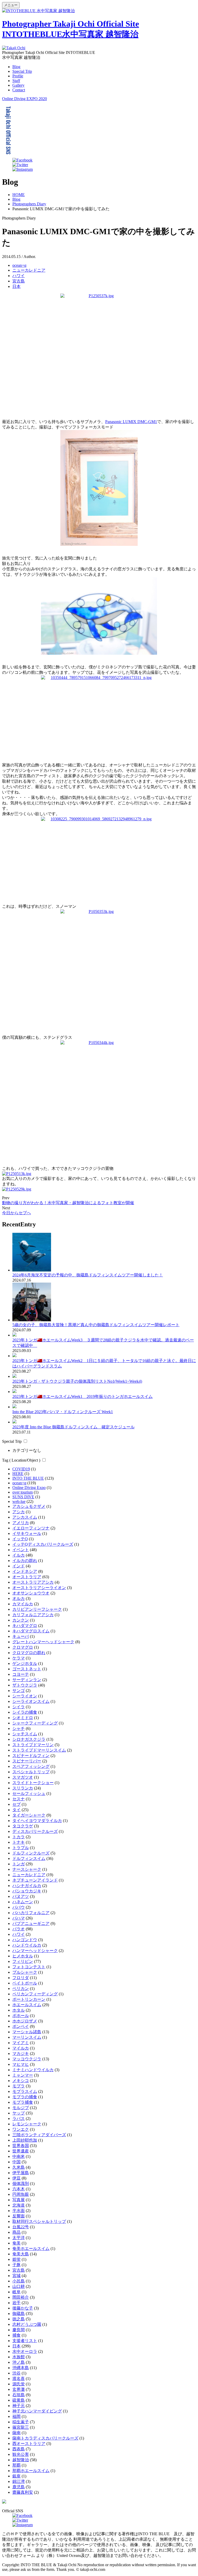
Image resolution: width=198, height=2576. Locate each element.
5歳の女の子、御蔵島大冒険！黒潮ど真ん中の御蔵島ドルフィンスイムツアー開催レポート (96, 1325)
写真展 (19, 2200)
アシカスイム (25, 1517)
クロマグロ (23, 1647)
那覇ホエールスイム (31, 2471)
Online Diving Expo (29, 1488)
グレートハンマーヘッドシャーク (43, 1642)
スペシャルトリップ (31, 1772)
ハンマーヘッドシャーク (35, 1951)
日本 (16, 286)
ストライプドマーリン (33, 1745)
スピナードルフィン (31, 1756)
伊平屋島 (21, 2173)
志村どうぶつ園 (27, 2324)
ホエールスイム (27, 2005)
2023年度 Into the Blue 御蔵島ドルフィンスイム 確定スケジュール (73, 1427)
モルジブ (21, 2108)
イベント (21, 1550)
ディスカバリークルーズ (35, 1831)
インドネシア (25, 1571)
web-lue (19, 1501)
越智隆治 (21, 2460)
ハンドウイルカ (27, 1945)
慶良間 (19, 2330)
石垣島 (19, 2395)
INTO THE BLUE (28, 1478)
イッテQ (20, 1539)
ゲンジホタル (25, 1663)
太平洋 (19, 2238)
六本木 (19, 2189)
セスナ (19, 1799)
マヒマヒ (21, 2064)
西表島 (19, 2449)
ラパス (19, 2119)
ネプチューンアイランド (35, 1880)
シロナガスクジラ (29, 1739)
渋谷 (16, 2373)
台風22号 (21, 2227)
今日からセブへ (16, 1213)
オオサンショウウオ (31, 1593)
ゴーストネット (27, 1669)
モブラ (19, 2086)
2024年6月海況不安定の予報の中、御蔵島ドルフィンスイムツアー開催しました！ (88, 1275)
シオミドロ (23, 1718)
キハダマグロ (25, 1626)
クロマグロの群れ (29, 1653)
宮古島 (19, 281)
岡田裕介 (21, 2297)
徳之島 (19, 2319)
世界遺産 (21, 2151)
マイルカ (21, 2048)
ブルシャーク (25, 1972)
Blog (16, 67)
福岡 (16, 2416)
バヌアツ (21, 1896)
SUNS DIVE (23, 1497)
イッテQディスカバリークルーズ (43, 1544)
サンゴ (19, 1691)
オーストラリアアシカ (33, 1582)
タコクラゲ (23, 1826)
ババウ (19, 1907)
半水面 (19, 2211)
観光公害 (21, 2454)
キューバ (21, 1636)
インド (19, 1566)
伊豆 (16, 2178)
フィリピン (23, 1961)
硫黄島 (19, 2400)
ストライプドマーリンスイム (39, 1750)
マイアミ (21, 2043)
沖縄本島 (21, 2368)
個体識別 (21, 2184)
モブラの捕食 (25, 2097)
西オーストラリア (29, 2444)
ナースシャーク (27, 1869)
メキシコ (21, 2081)
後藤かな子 (23, 2308)
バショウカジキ (27, 1891)
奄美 (16, 2243)
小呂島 (19, 2281)
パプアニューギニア (31, 1923)
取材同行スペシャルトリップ (39, 2221)
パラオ (19, 1929)
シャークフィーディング (35, 1723)
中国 (16, 2162)
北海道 (19, 2205)
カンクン (21, 1620)
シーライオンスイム (31, 1701)
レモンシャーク (27, 2124)
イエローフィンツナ (31, 1528)
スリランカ (23, 1788)
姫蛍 (16, 2259)
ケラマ (19, 1658)
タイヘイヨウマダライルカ (37, 1821)
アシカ (19, 1512)
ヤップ (19, 2113)
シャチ (19, 1728)
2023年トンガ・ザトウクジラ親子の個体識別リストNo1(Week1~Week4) (77, 1381)
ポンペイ (21, 2026)
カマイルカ (23, 1604)
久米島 (19, 2167)
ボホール (21, 2016)
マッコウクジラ (27, 2059)
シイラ (19, 1707)
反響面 (19, 2216)
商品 (16, 2232)
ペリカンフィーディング (35, 1994)
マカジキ (21, 2053)
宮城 (16, 2276)
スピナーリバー (27, 1761)
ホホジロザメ (25, 2021)
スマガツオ (23, 1777)
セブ (16, 1804)
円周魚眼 (21, 2194)
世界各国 (21, 2146)
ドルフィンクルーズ (31, 1853)
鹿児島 (19, 2487)
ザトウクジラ (25, 1685)
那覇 (16, 2465)
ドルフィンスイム (29, 1858)
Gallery (18, 85)
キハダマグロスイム (31, 1631)
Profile (18, 76)
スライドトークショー (33, 1783)
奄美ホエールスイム (31, 2249)
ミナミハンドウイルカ (33, 2070)
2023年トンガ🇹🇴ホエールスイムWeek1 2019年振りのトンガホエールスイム (82, 1396)
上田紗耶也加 (25, 2140)
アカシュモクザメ (29, 1506)
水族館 (19, 2357)
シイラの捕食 (25, 1712)
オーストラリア (27, 1577)
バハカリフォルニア (31, 1913)
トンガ (19, 1864)
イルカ (19, 1555)
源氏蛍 (19, 2384)
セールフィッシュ (29, 1793)
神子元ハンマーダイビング (37, 2411)
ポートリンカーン (29, 1999)
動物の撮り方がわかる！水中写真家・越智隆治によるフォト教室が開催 (68, 1203)
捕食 (16, 2335)
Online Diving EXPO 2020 (24, 99)
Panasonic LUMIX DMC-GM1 (131, 422)
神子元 (19, 2406)
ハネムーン (23, 1902)
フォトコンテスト (29, 1967)
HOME (19, 195)
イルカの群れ (25, 1561)
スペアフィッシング (31, 1766)
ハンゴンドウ (25, 1940)
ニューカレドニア (29, 270)
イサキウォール (27, 1533)
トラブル (21, 1848)
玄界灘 (19, 2389)
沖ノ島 (19, 2362)
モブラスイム (25, 2091)
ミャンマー (23, 2075)
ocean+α (19, 265)
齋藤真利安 (23, 2492)
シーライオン (25, 1696)
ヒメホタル (23, 1956)
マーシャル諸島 (27, 2032)
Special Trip (22, 71)
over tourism (23, 1492)
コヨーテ (21, 1674)
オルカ (19, 1598)
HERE (18, 1474)
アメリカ (21, 1523)
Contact (19, 90)
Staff (16, 81)
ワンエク (21, 2129)
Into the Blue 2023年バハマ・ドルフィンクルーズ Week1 (63, 1412)
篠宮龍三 (21, 2427)
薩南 (16, 2433)
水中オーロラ (25, 2351)
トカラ (19, 1837)
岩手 (16, 2303)
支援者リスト (25, 2341)
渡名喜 (19, 2379)
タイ (16, 1810)
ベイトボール (25, 1983)
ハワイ (19, 276)
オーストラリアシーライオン (39, 1588)
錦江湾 (19, 2481)
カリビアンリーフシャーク (37, 1609)
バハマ (19, 1918)
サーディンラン (27, 1680)
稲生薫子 (21, 2422)
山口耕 (19, 2286)
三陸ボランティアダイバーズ (39, 2135)
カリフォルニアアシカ (33, 1615)
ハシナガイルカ (27, 1886)
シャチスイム (25, 1734)
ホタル (19, 2010)
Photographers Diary (29, 204)
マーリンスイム (27, 2037)
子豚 (16, 2265)
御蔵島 (19, 2314)
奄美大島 (21, 2254)
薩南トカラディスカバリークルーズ (45, 2438)
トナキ (19, 1842)
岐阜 (16, 2292)
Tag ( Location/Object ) (21, 1460)
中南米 (19, 2156)
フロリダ (21, 1978)
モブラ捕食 (23, 2102)
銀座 (16, 2476)
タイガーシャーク (29, 1815)
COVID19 (21, 1469)
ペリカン (21, 1988)
